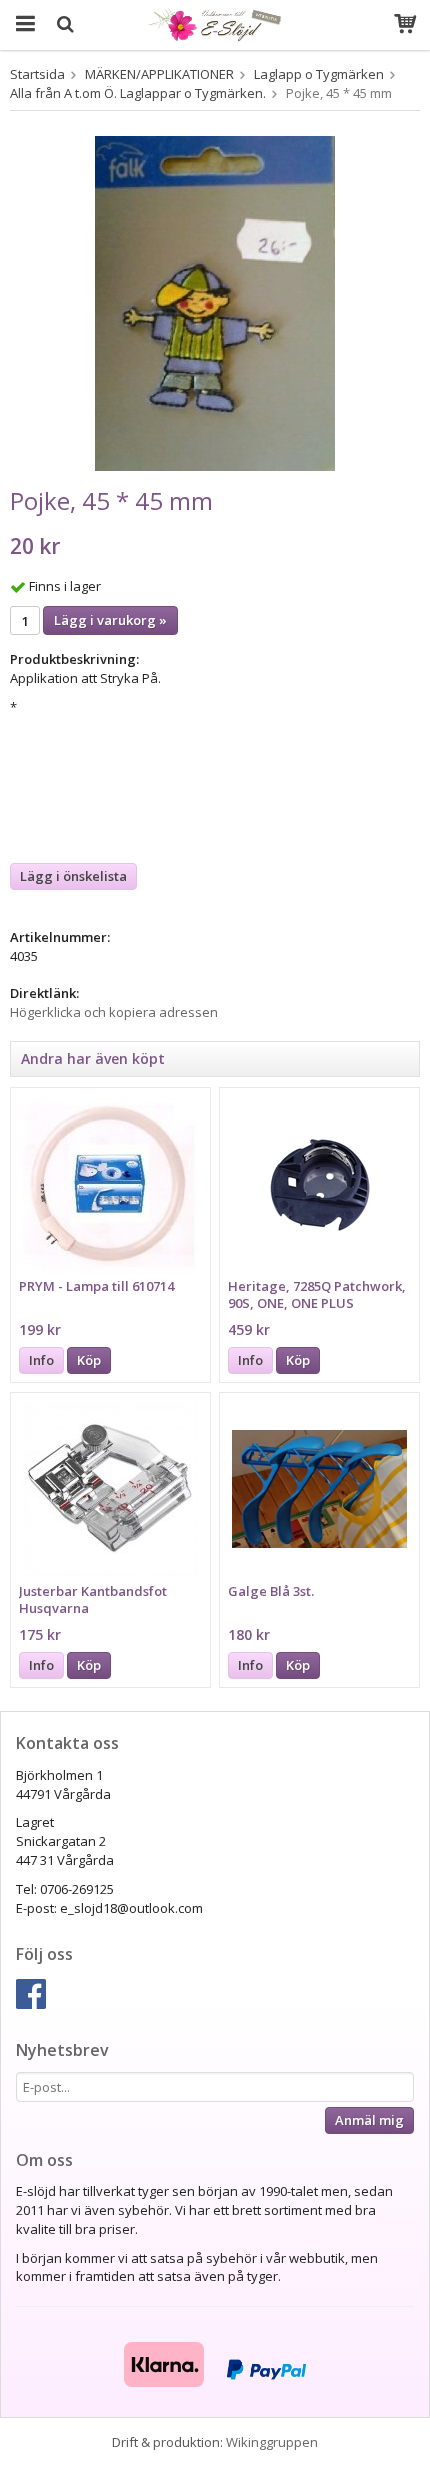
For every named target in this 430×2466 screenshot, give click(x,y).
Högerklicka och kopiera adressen (114, 1012)
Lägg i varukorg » (110, 620)
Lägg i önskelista (73, 876)
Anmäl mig (369, 2120)
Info (41, 1360)
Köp (89, 1360)
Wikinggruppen (272, 2442)
